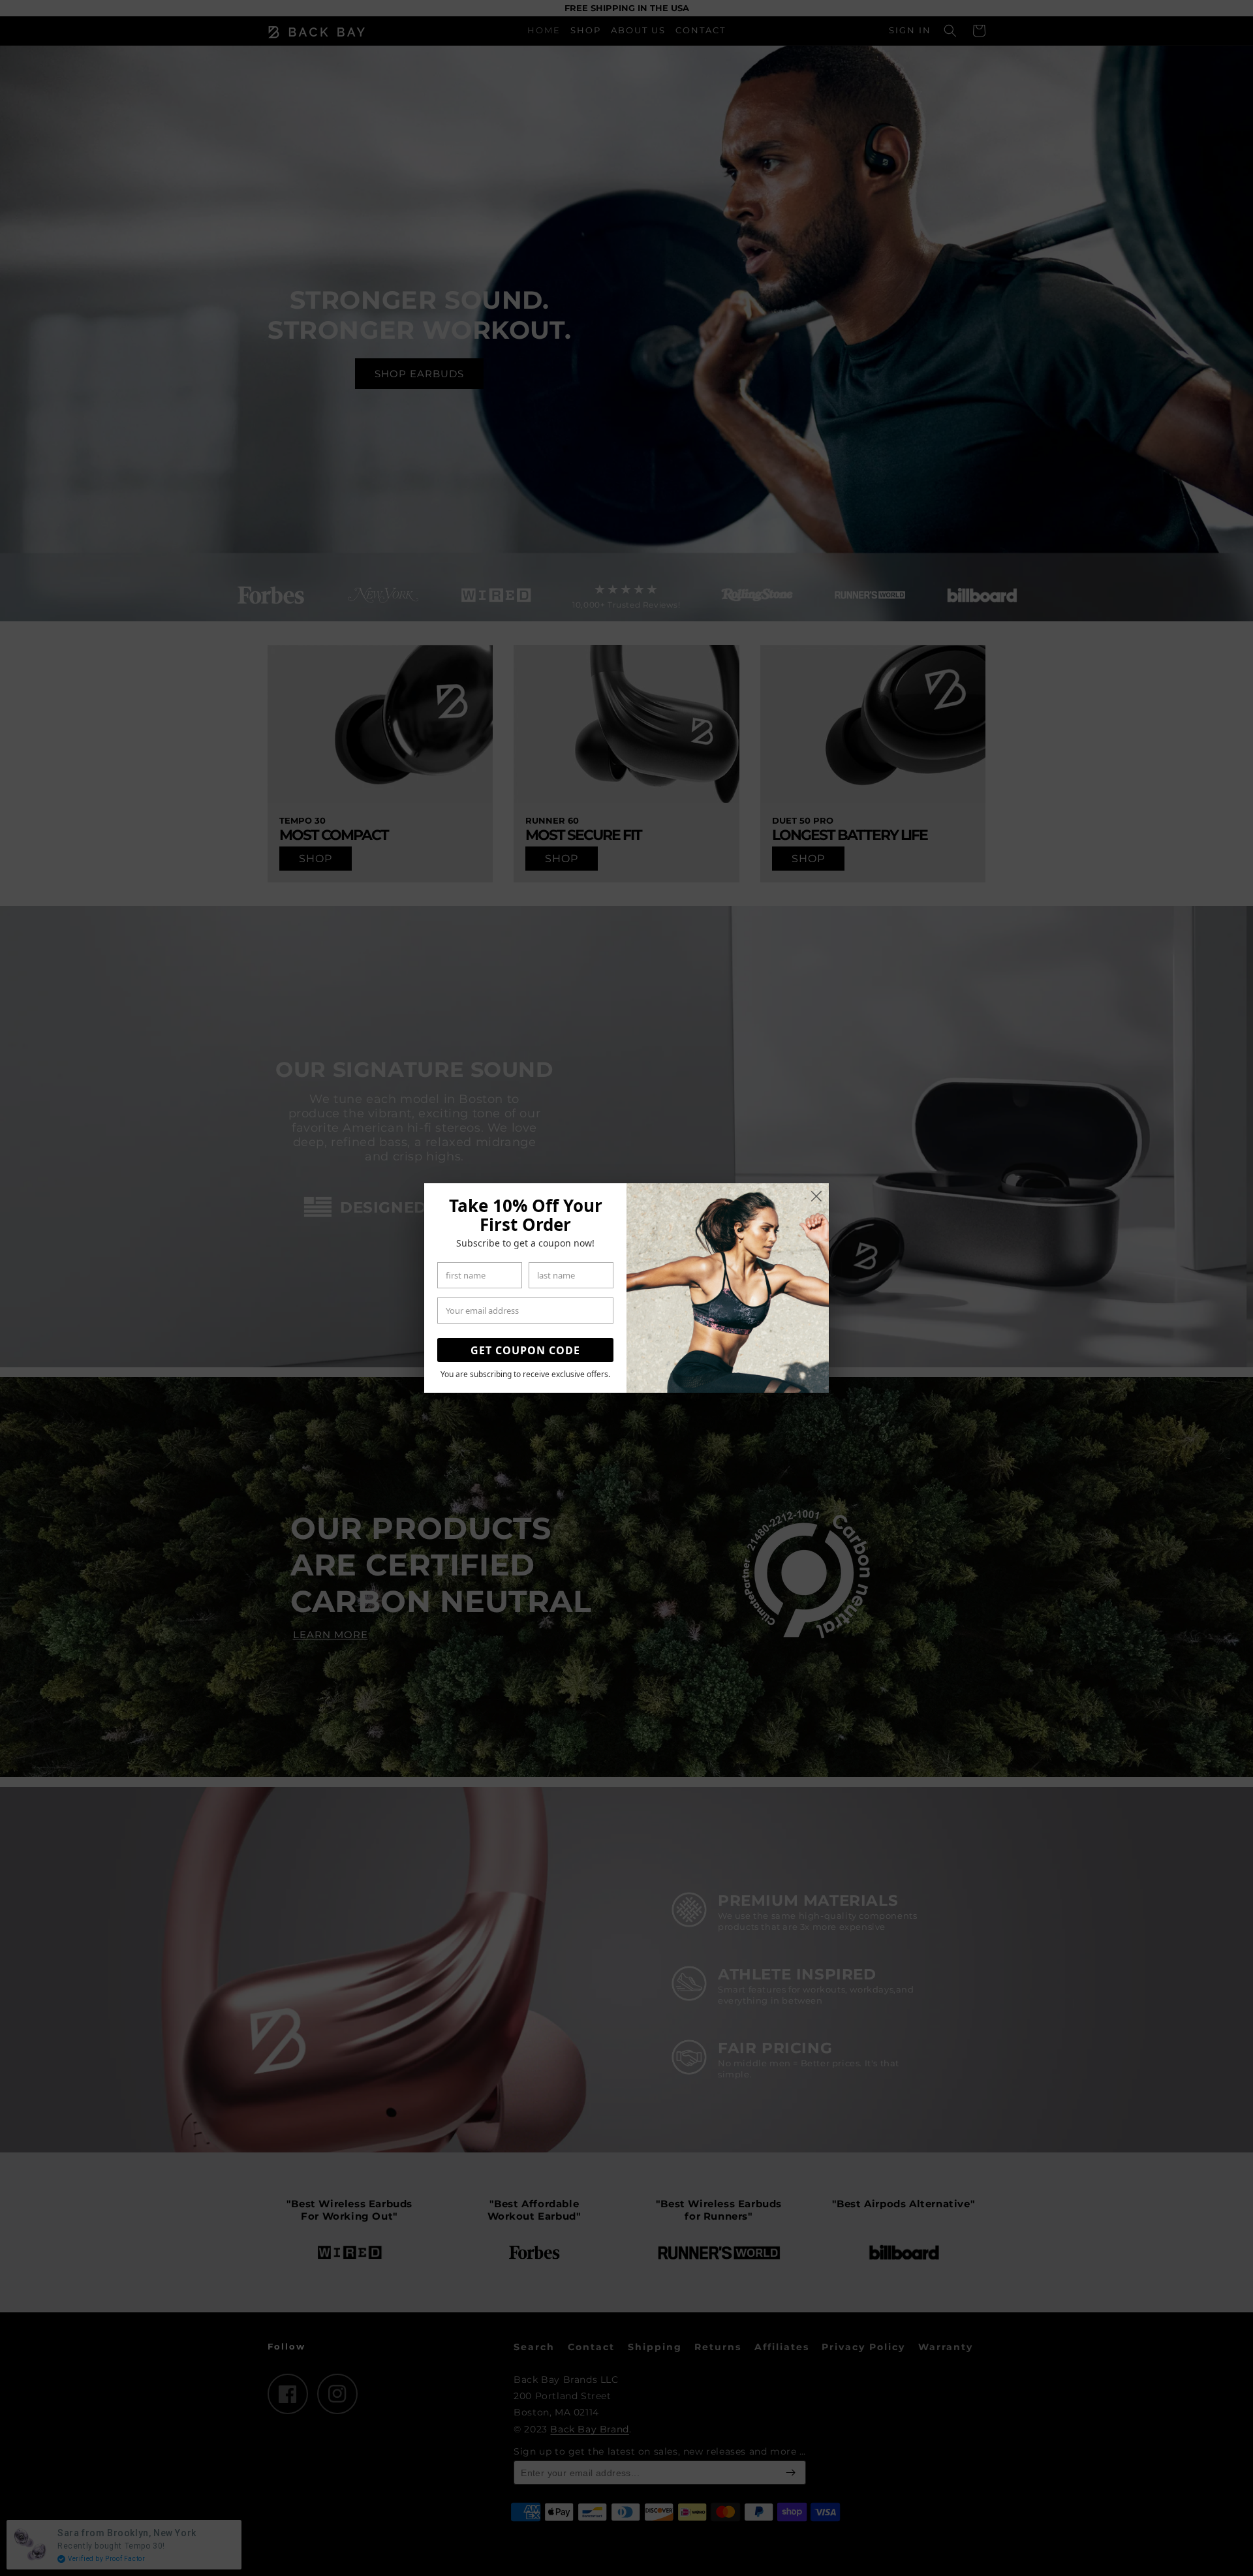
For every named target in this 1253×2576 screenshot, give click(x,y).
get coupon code (525, 1350)
